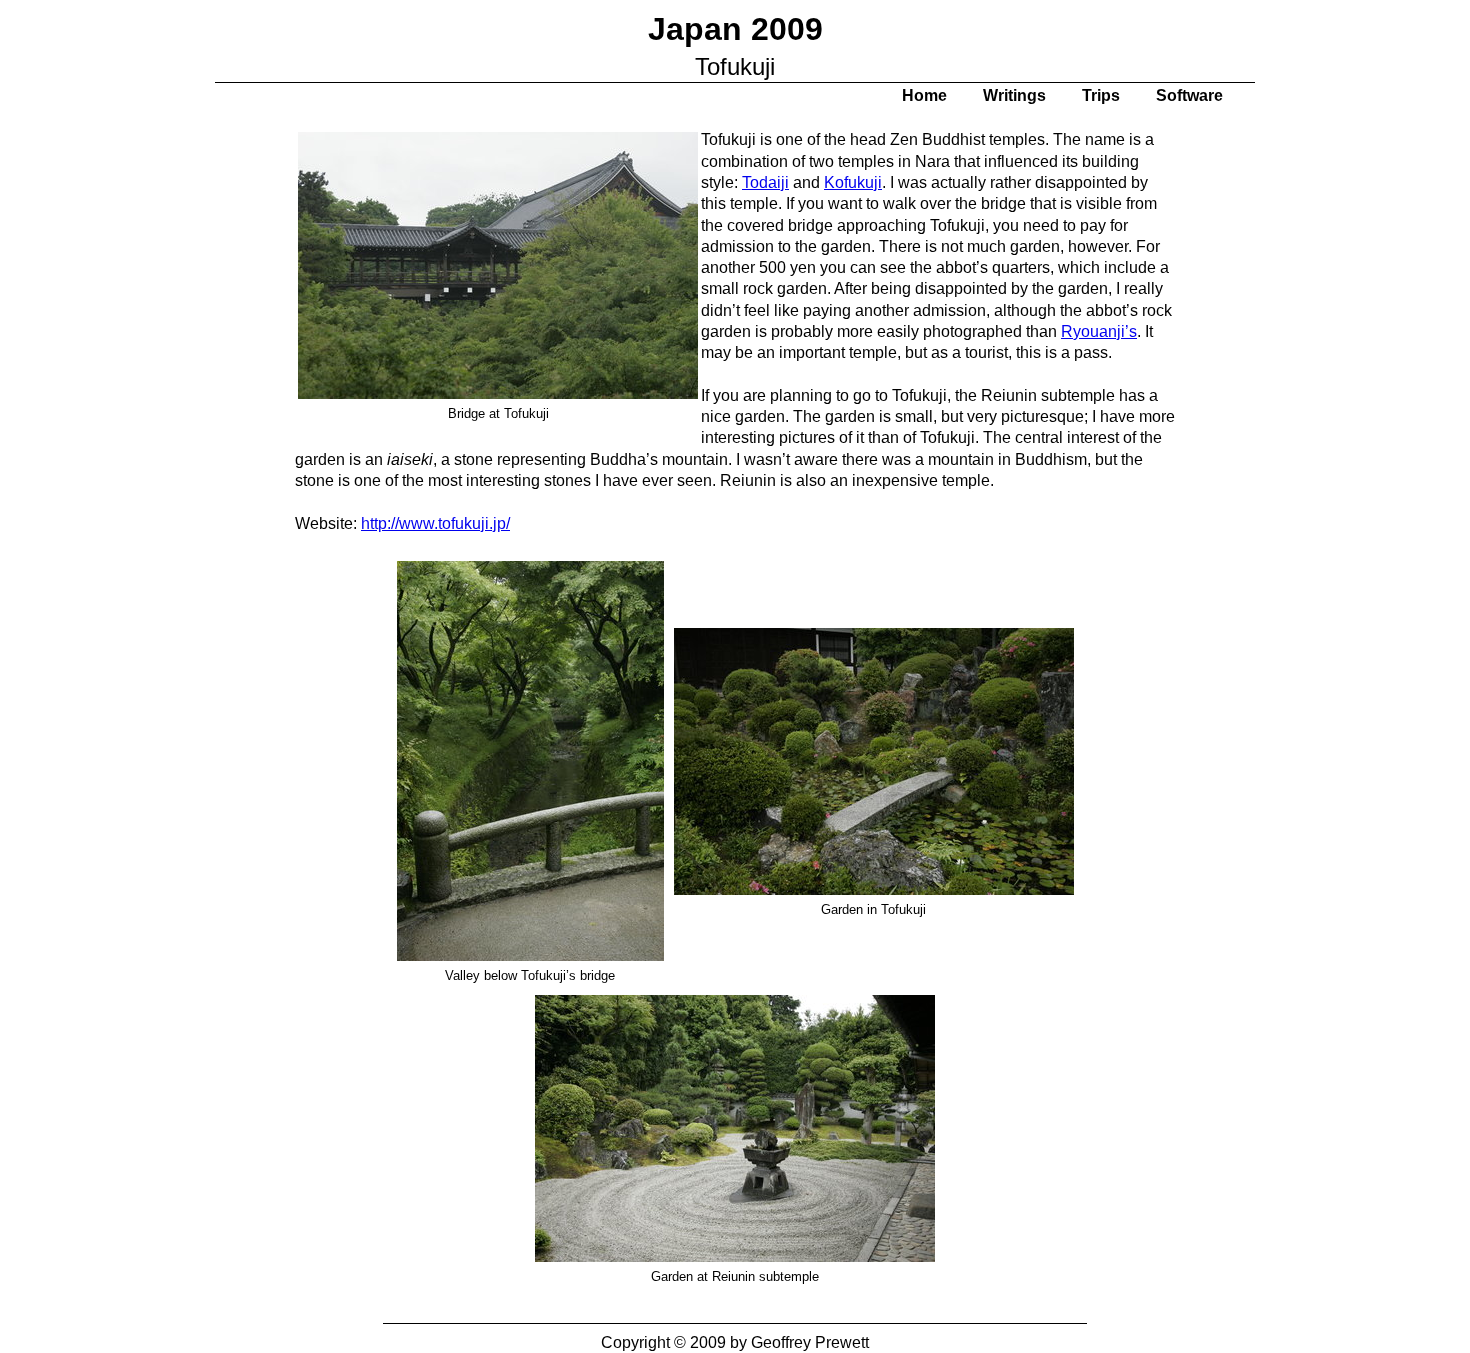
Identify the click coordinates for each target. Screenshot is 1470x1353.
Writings (1014, 95)
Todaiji (765, 182)
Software (1189, 95)
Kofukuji (853, 182)
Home (924, 95)
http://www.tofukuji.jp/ (435, 523)
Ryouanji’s (1099, 331)
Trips (1101, 95)
